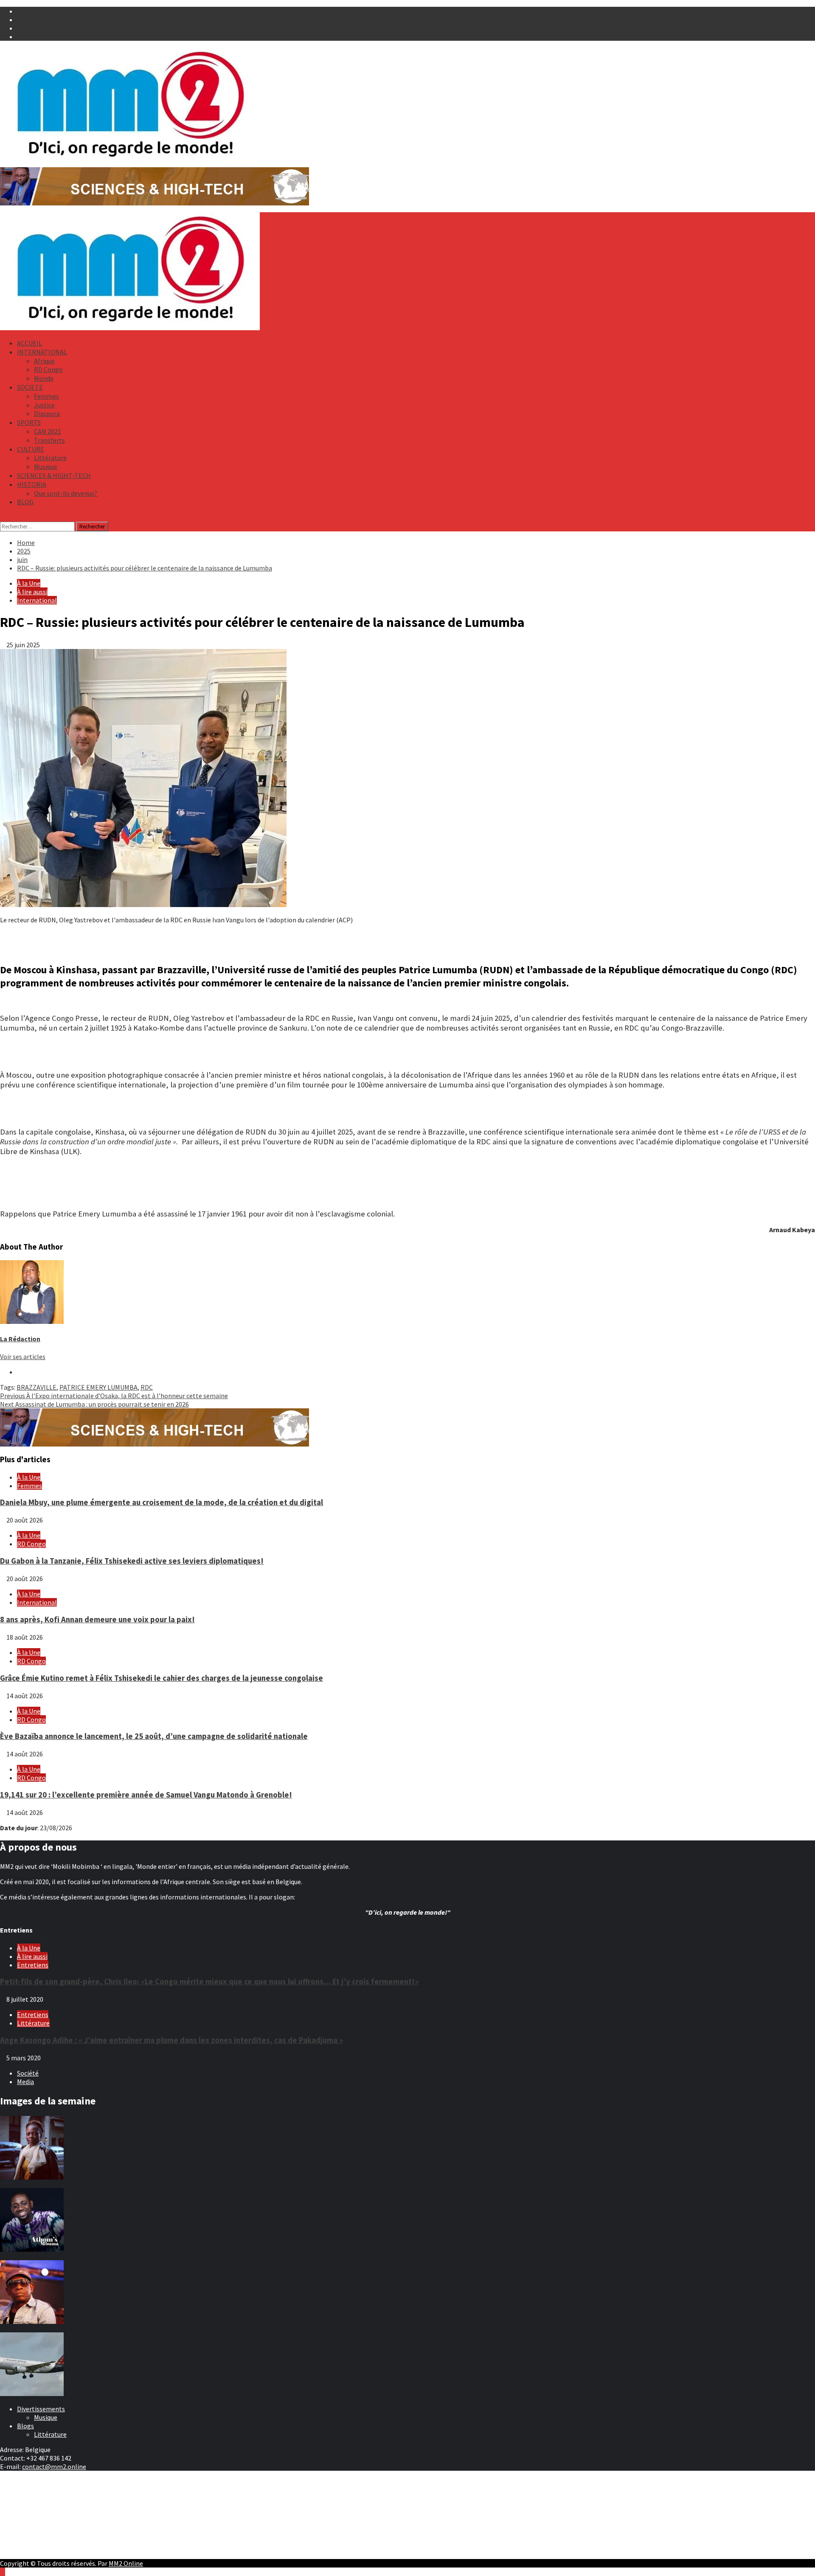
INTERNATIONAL (42, 352)
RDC (147, 1387)
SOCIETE (30, 387)
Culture (28, 2499)
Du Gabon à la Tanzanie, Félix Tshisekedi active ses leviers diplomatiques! (132, 1561)
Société (28, 2073)
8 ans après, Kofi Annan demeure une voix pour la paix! (97, 1619)
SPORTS (29, 422)
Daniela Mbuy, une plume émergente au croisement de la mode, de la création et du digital (162, 1502)
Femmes (46, 396)
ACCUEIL (30, 343)
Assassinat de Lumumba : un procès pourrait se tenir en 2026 (94, 1404)
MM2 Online (126, 2563)
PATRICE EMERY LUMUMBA (98, 1387)
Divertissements (41, 2409)
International (37, 600)
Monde (44, 378)
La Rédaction (20, 1339)
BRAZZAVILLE (37, 1387)
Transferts (49, 440)
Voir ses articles (23, 1357)
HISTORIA (32, 484)
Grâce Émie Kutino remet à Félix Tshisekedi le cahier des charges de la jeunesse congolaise (162, 1678)
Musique (46, 466)
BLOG (25, 502)
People (27, 2507)
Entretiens (33, 1965)
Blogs (25, 2426)
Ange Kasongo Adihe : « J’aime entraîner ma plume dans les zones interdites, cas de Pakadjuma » (171, 2040)
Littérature (50, 458)
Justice (44, 405)
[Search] (3, 517)
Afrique (44, 361)
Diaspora (47, 413)
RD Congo (48, 369)
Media (25, 2082)
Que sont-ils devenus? (66, 493)
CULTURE (31, 449)
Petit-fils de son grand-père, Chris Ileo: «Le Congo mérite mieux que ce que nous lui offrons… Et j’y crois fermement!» (209, 1982)
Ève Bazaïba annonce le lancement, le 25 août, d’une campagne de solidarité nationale (154, 1736)
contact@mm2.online (54, 2466)
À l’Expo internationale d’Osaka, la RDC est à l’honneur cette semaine (114, 1396)
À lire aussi (32, 592)
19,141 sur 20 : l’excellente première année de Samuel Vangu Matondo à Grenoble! (146, 1795)
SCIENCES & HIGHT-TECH (54, 475)
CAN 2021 (48, 431)
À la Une (29, 583)
